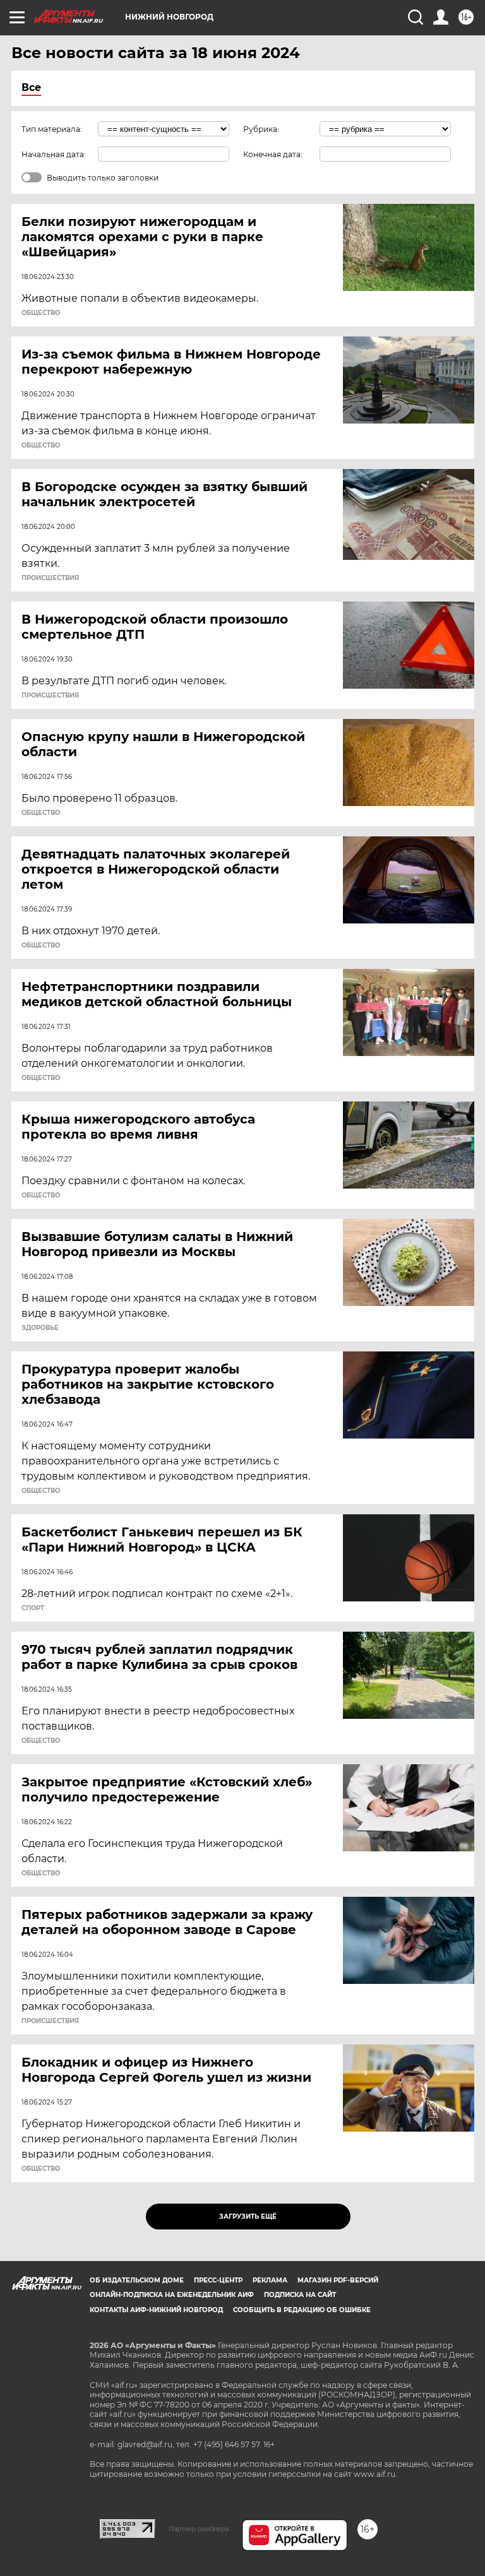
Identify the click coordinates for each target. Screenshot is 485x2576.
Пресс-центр (218, 2280)
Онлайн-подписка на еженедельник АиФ (172, 2295)
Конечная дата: (273, 154)
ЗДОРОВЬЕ (40, 1328)
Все (31, 87)
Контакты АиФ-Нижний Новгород (156, 2310)
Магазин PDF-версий (338, 2280)
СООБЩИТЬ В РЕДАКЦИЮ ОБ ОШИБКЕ (302, 2310)
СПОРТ (33, 1608)
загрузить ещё (248, 2217)
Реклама (270, 2280)
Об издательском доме (137, 2280)
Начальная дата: (54, 154)
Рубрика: (261, 129)
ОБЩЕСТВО (41, 313)
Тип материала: (52, 129)
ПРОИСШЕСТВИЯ (50, 578)
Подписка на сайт (300, 2295)
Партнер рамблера (199, 2529)
